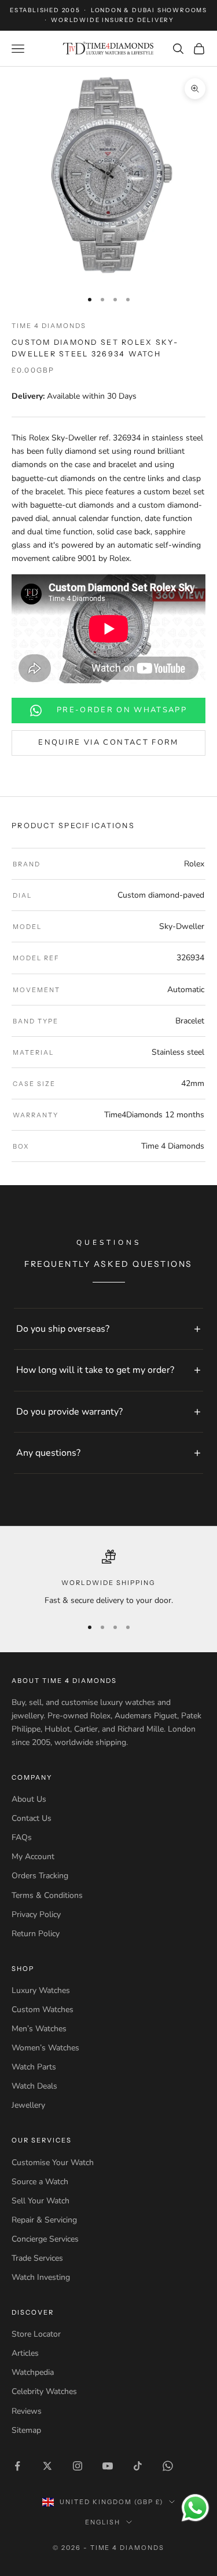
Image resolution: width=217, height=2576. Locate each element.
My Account (33, 1857)
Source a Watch (40, 2182)
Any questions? (48, 1453)
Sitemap (26, 2430)
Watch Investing (41, 2277)
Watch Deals (34, 2086)
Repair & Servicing (44, 2220)
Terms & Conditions (47, 1895)
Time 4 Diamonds (49, 326)
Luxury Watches (41, 1990)
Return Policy (36, 1934)
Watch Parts (34, 2067)
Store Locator (36, 2334)
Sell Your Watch (41, 2201)
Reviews (27, 2411)
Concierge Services (45, 2239)
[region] (108, 1578)
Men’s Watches (39, 2029)
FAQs (22, 1837)
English (103, 2522)
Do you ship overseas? (63, 1329)
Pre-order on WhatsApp (122, 710)
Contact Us (32, 1818)
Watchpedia (33, 2372)
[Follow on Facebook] (17, 2466)
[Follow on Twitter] (47, 2466)
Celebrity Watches (44, 2391)
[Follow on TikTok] (138, 2466)
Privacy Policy (36, 1914)
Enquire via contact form (108, 742)
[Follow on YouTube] (108, 2466)
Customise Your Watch (53, 2163)
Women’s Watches (45, 2048)
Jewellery (28, 2105)
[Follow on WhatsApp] (168, 2466)
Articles (25, 2353)
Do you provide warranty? (69, 1412)
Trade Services (37, 2258)
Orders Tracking (40, 1876)
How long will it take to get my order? (95, 1370)
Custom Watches (43, 2010)
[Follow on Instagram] (78, 2466)
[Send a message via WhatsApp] (195, 2508)
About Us (29, 1799)
